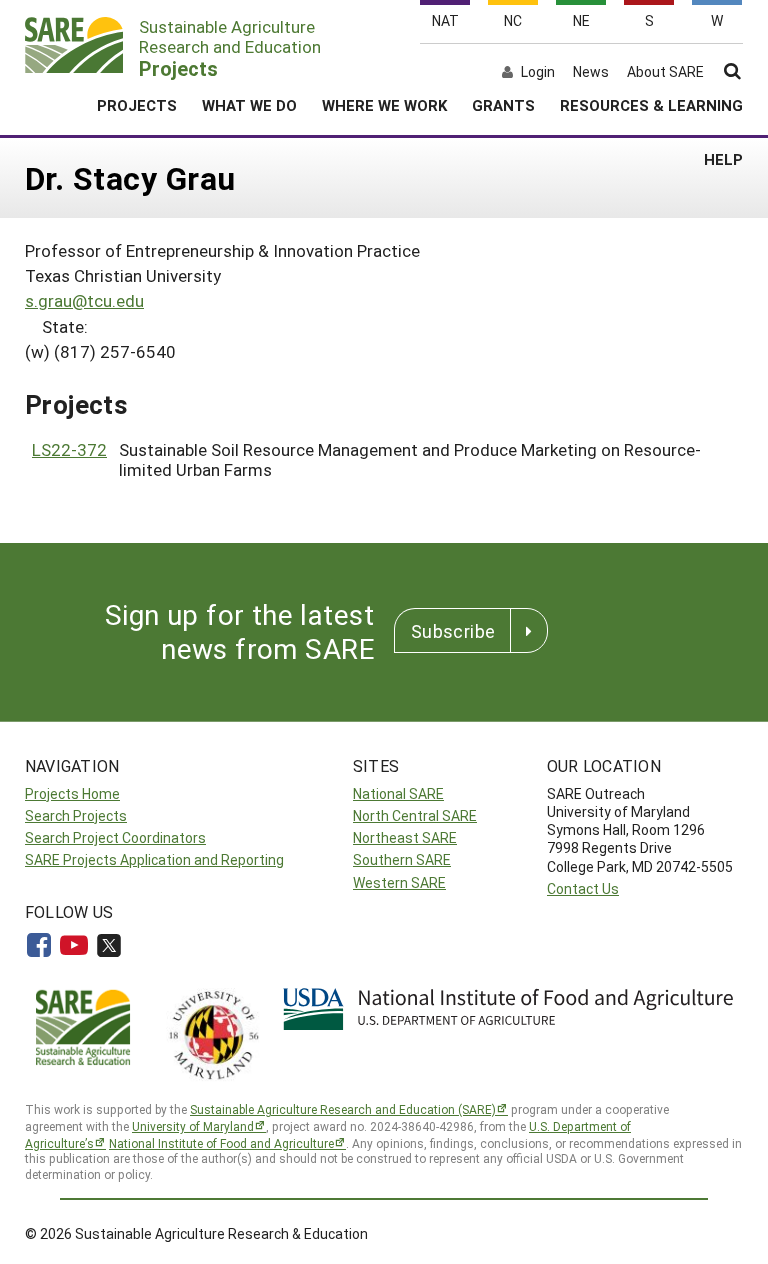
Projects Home (72, 793)
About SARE (665, 72)
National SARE (398, 793)
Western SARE (399, 882)
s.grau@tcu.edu (84, 300)
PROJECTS (137, 105)
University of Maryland (193, 1126)
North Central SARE (415, 815)
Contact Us (583, 888)
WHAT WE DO (249, 105)
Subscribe (453, 631)
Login (538, 72)
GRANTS (503, 105)
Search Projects (76, 815)
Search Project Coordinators (115, 837)
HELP (723, 159)
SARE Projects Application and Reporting (154, 859)
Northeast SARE (405, 837)
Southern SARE (402, 859)
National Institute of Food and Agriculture (221, 1143)
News (591, 72)
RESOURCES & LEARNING (651, 105)
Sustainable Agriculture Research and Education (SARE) (343, 1109)
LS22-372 (69, 449)
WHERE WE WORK (384, 105)
